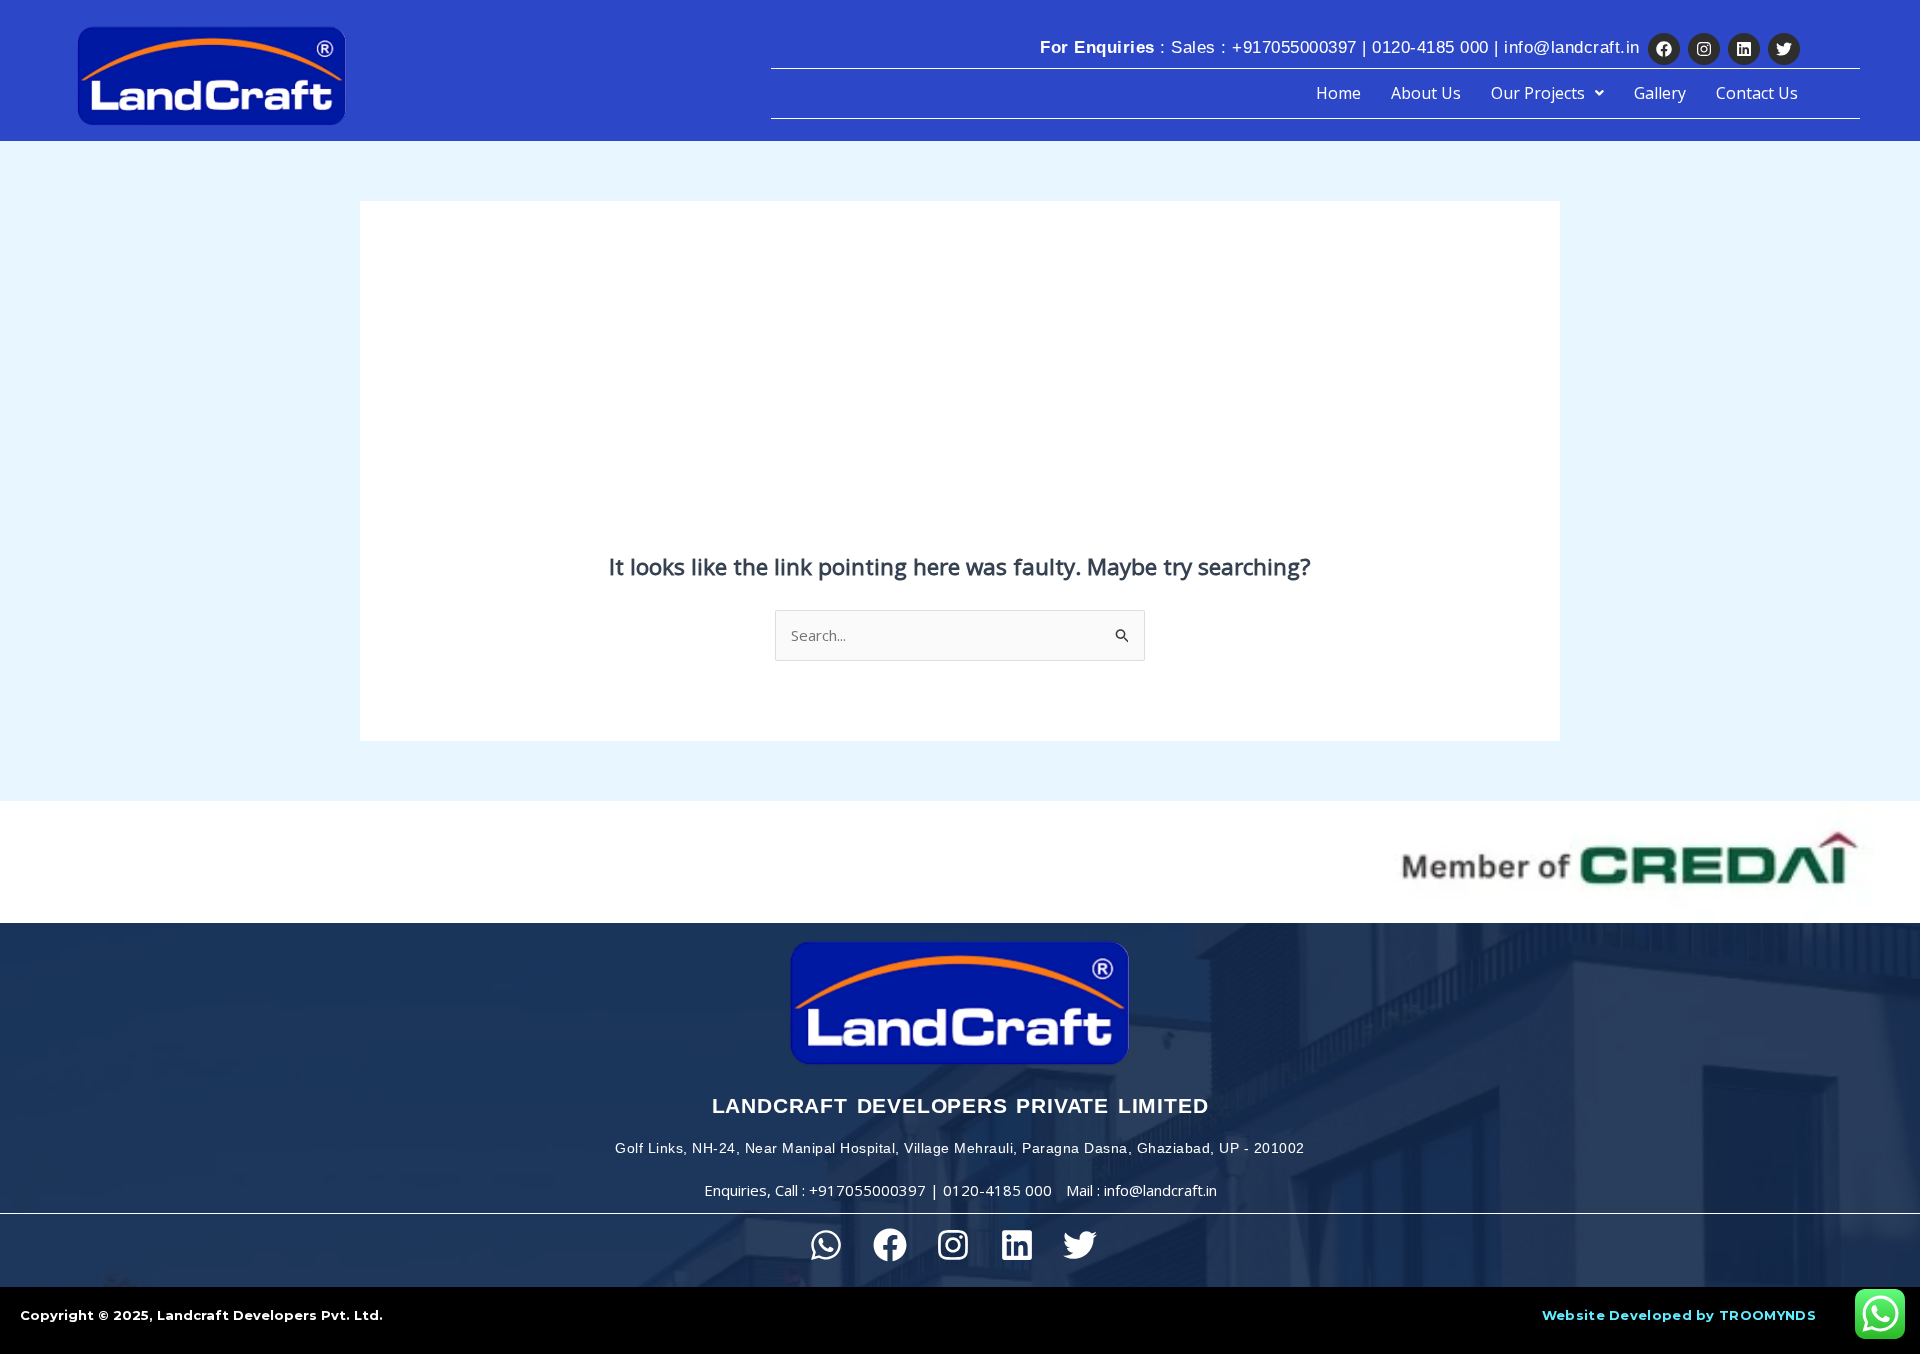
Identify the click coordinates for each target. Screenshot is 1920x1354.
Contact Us (1757, 93)
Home (1338, 93)
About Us (1426, 93)
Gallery (1660, 93)
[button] (1547, 93)
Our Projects (1538, 93)
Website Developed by (1679, 1315)
